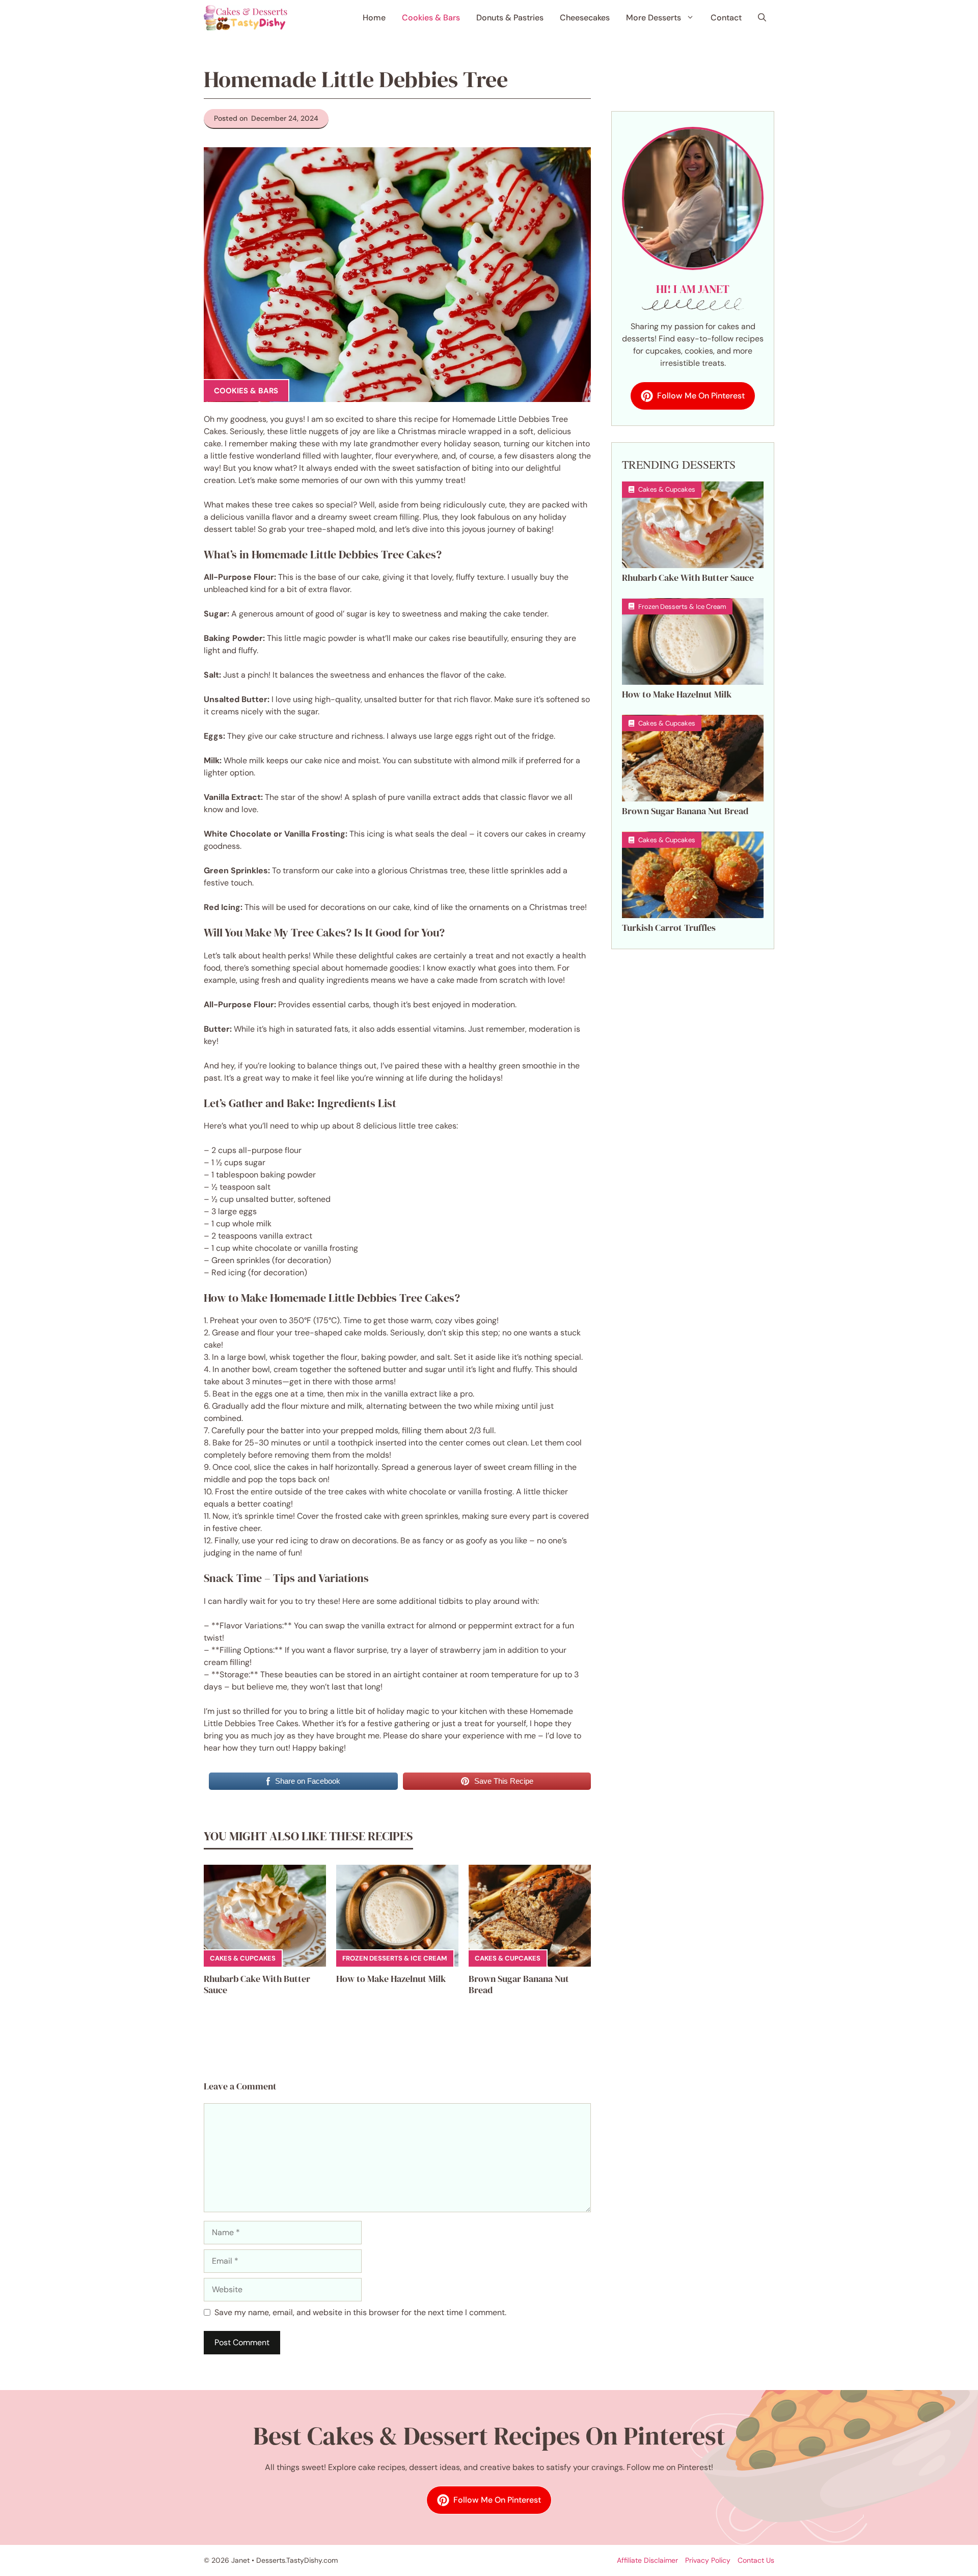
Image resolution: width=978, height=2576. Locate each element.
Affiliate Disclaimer (647, 2560)
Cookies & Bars (431, 18)
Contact (726, 18)
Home (374, 18)
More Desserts (654, 18)
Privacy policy (708, 2560)
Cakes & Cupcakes (243, 1958)
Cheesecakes (585, 18)
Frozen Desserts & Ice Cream (395, 1958)
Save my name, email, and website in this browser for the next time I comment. (360, 2312)
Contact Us (756, 2560)
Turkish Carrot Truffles (669, 928)
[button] (762, 18)
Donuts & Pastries (510, 18)
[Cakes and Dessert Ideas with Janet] (246, 18)
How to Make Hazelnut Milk (391, 1979)
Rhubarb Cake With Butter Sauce (257, 1984)
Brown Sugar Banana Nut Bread (519, 1984)
